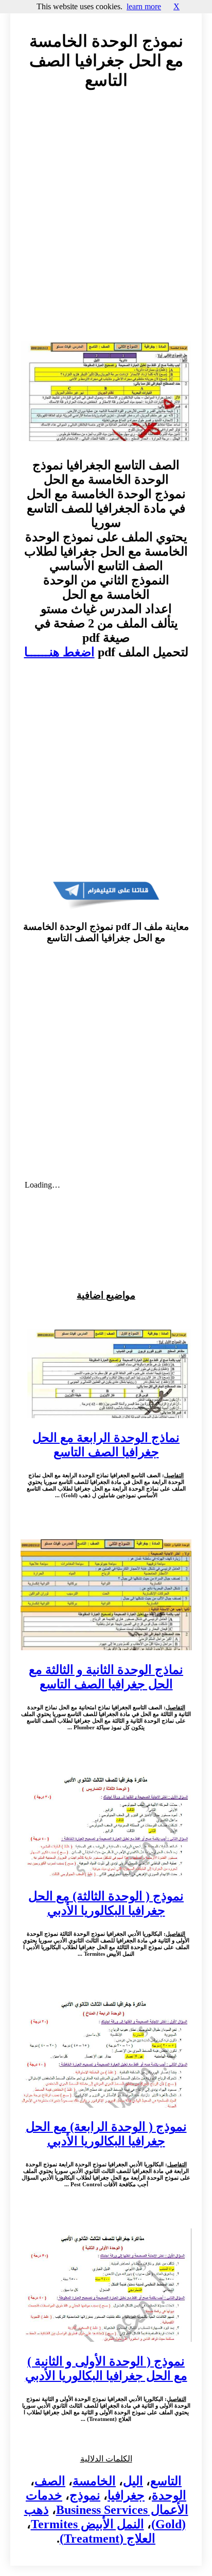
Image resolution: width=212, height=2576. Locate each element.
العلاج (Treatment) (108, 2539)
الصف (50, 2481)
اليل (133, 2481)
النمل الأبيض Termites (87, 2524)
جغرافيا (126, 2495)
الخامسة (94, 2481)
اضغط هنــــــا (59, 652)
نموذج (85, 2495)
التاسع (166, 2481)
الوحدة (169, 2495)
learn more (144, 6)
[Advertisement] (106, 225)
